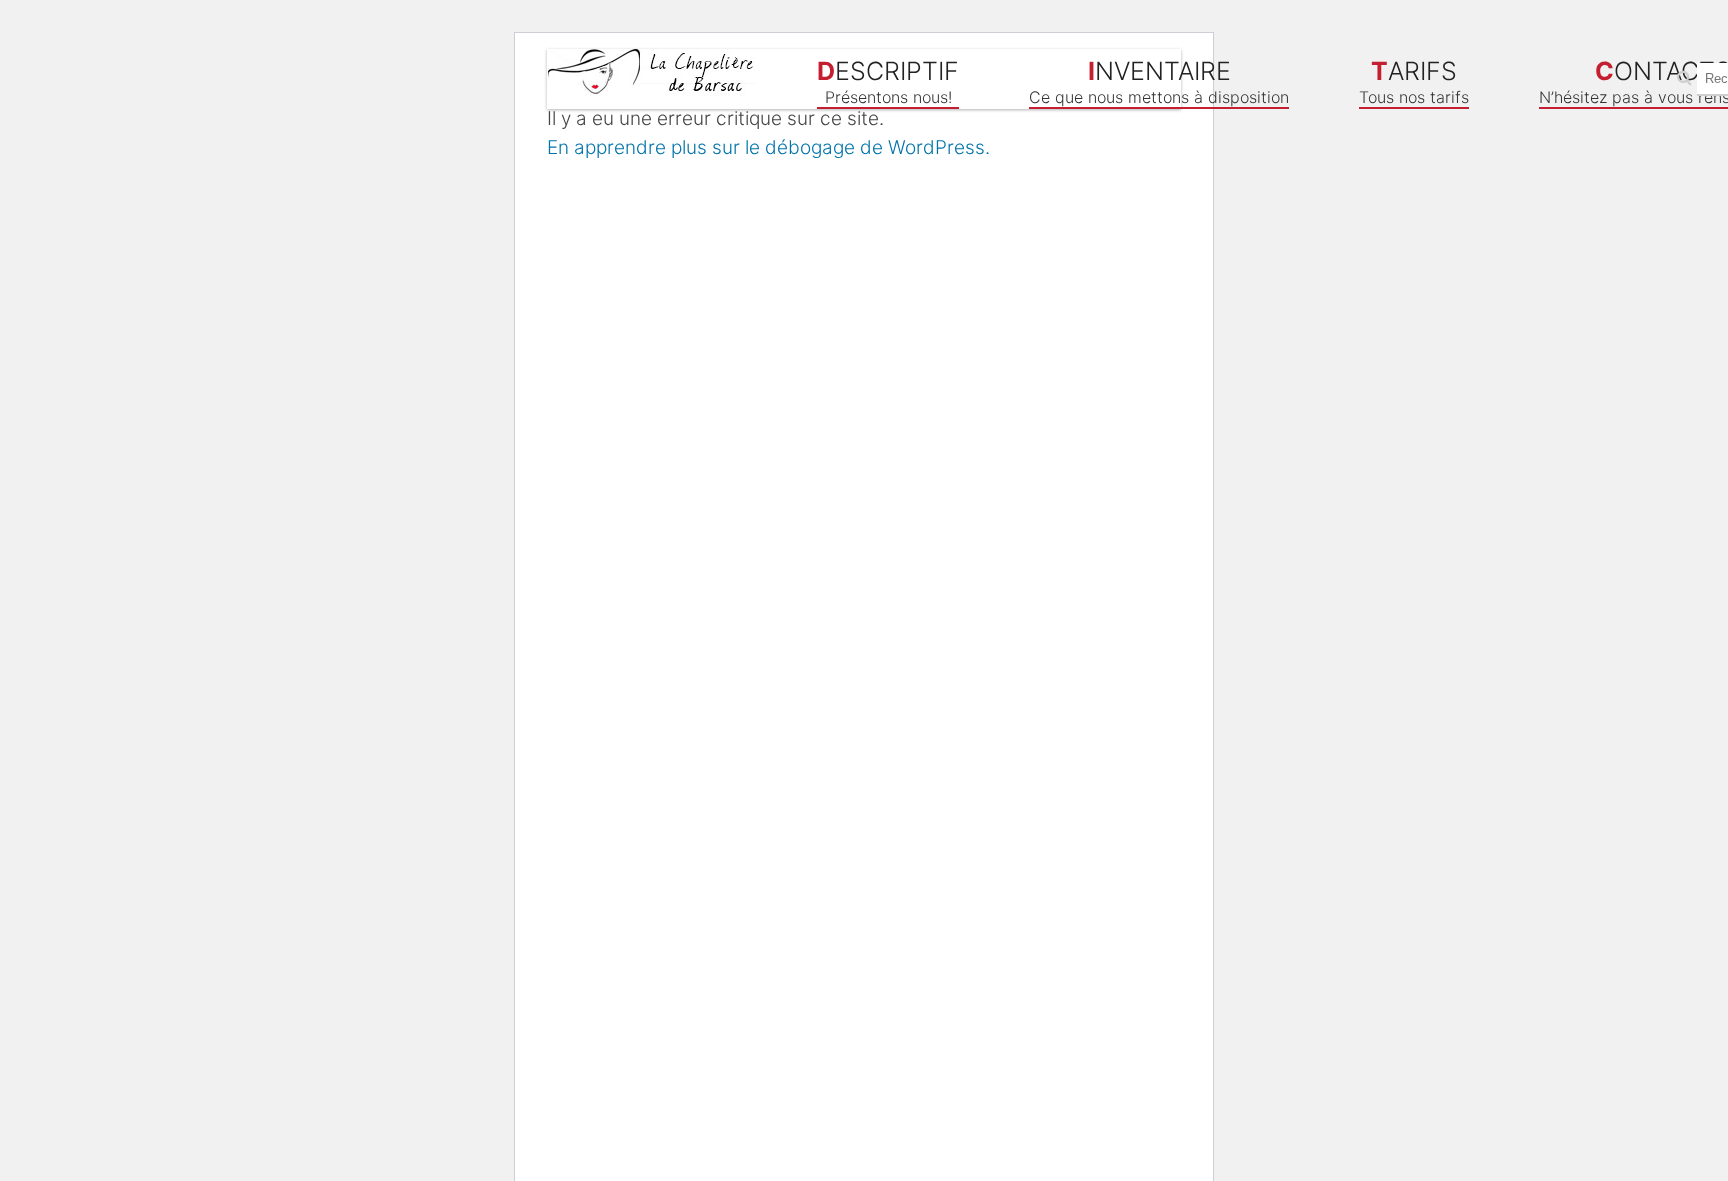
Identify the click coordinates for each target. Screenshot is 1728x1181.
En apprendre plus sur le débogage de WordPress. (768, 147)
